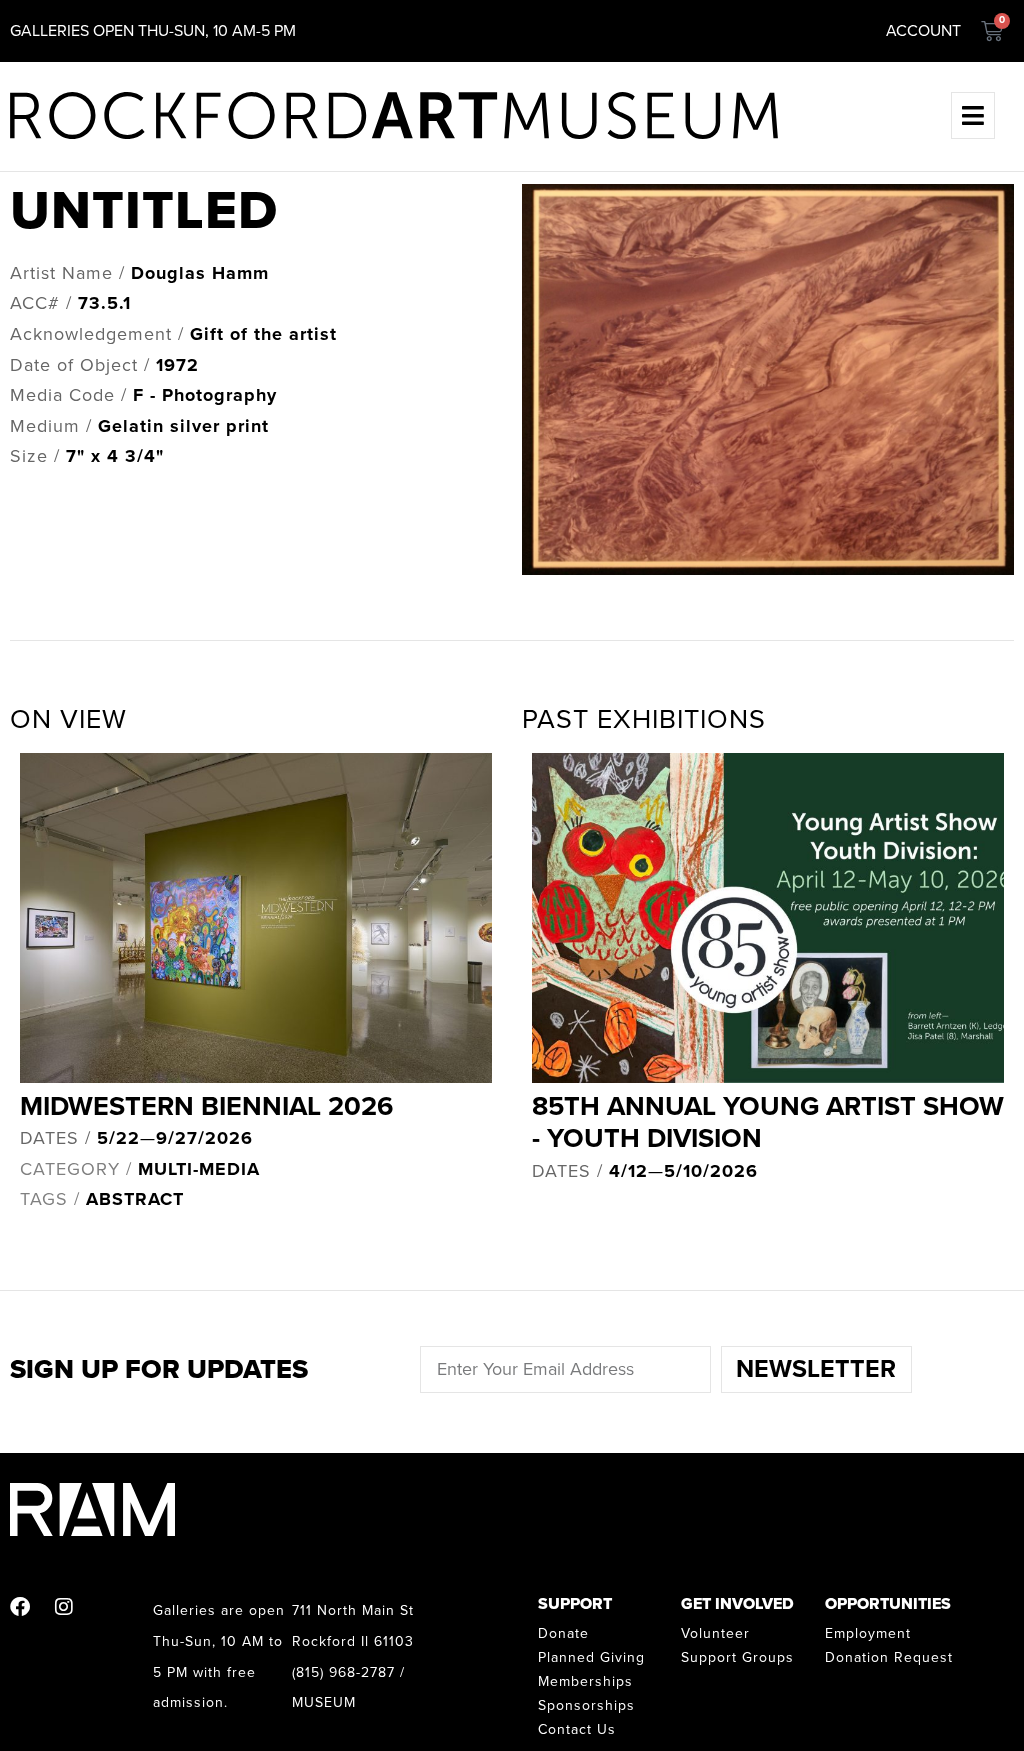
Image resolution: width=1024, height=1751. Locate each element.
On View (68, 719)
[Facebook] (20, 1607)
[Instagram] (64, 1607)
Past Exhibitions (644, 719)
